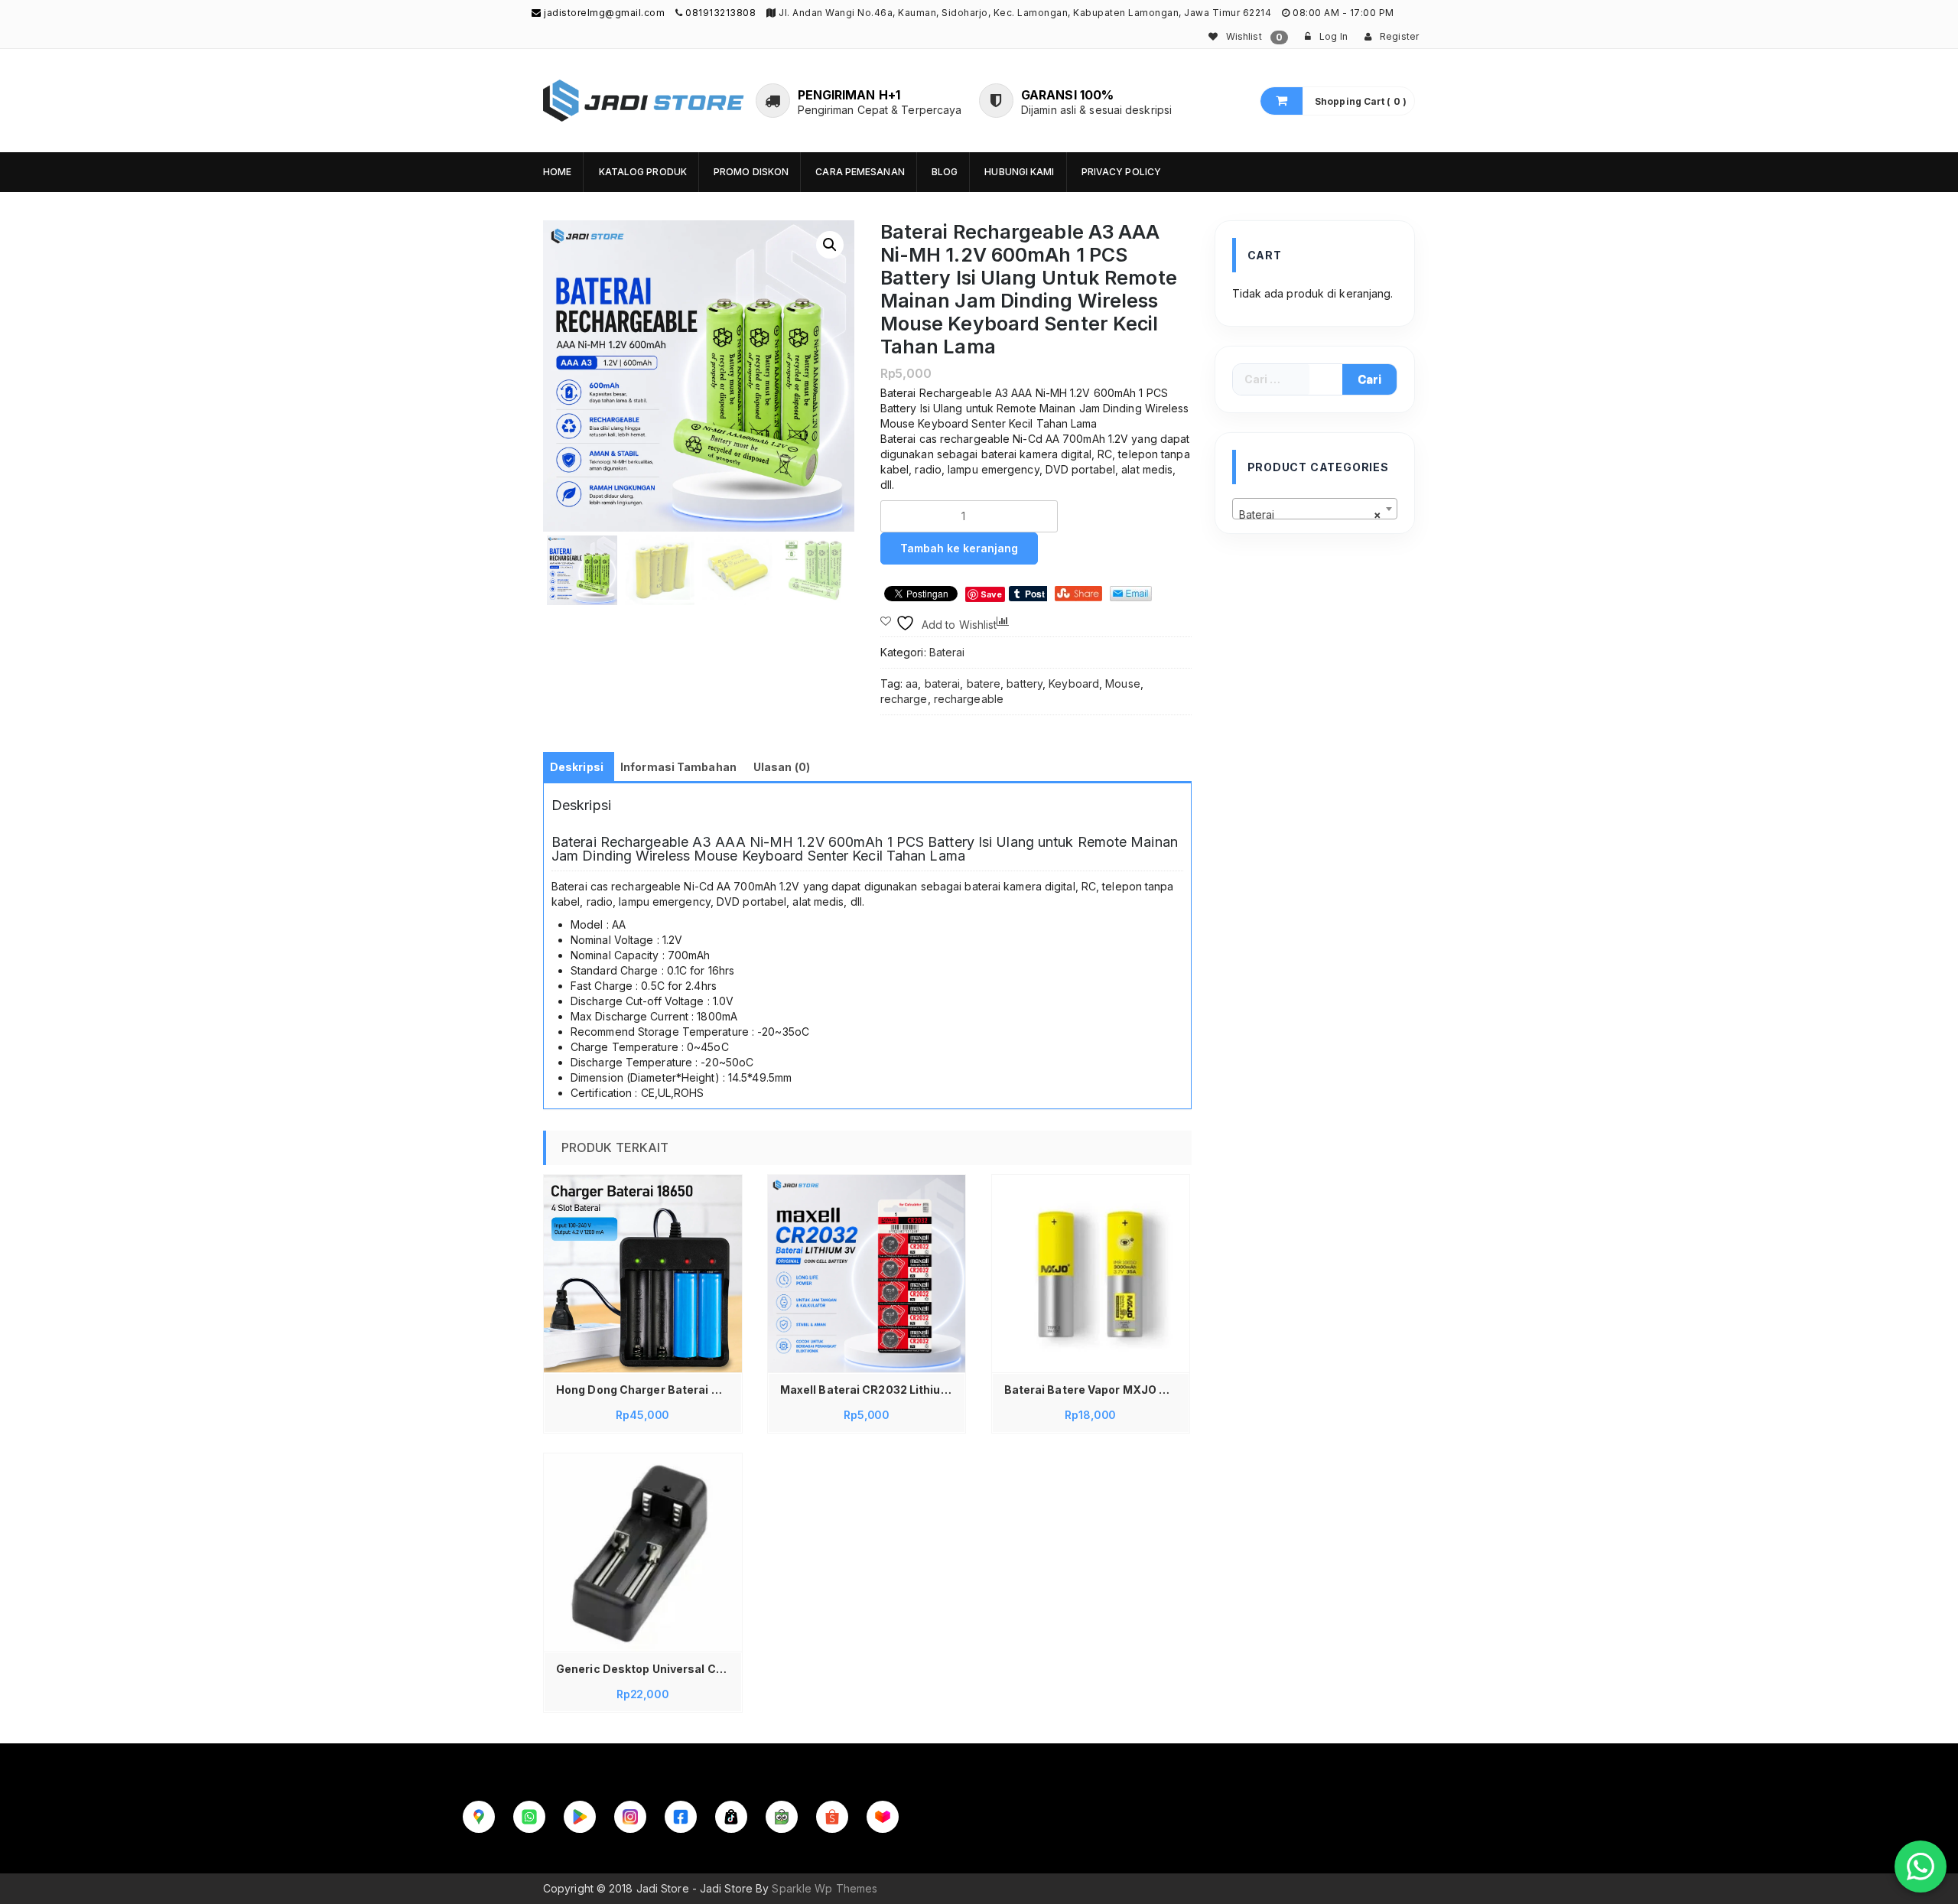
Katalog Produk (643, 172)
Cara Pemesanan (860, 172)
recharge (904, 699)
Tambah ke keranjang (959, 548)
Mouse (1123, 683)
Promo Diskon (751, 172)
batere (984, 683)
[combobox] (1315, 509)
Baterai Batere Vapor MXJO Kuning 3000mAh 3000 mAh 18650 (1095, 1390)
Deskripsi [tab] (577, 767)
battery (1025, 683)
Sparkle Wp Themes (825, 1888)
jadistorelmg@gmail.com (603, 13)
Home (557, 172)
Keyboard (1074, 683)
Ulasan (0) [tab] (782, 767)
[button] (830, 245)
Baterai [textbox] (1311, 514)
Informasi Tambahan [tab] (678, 767)
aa (912, 683)
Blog (945, 172)
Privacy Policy (1121, 172)
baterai (943, 683)
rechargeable (969, 699)
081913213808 (720, 13)
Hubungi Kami (1019, 172)
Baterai (947, 652)
